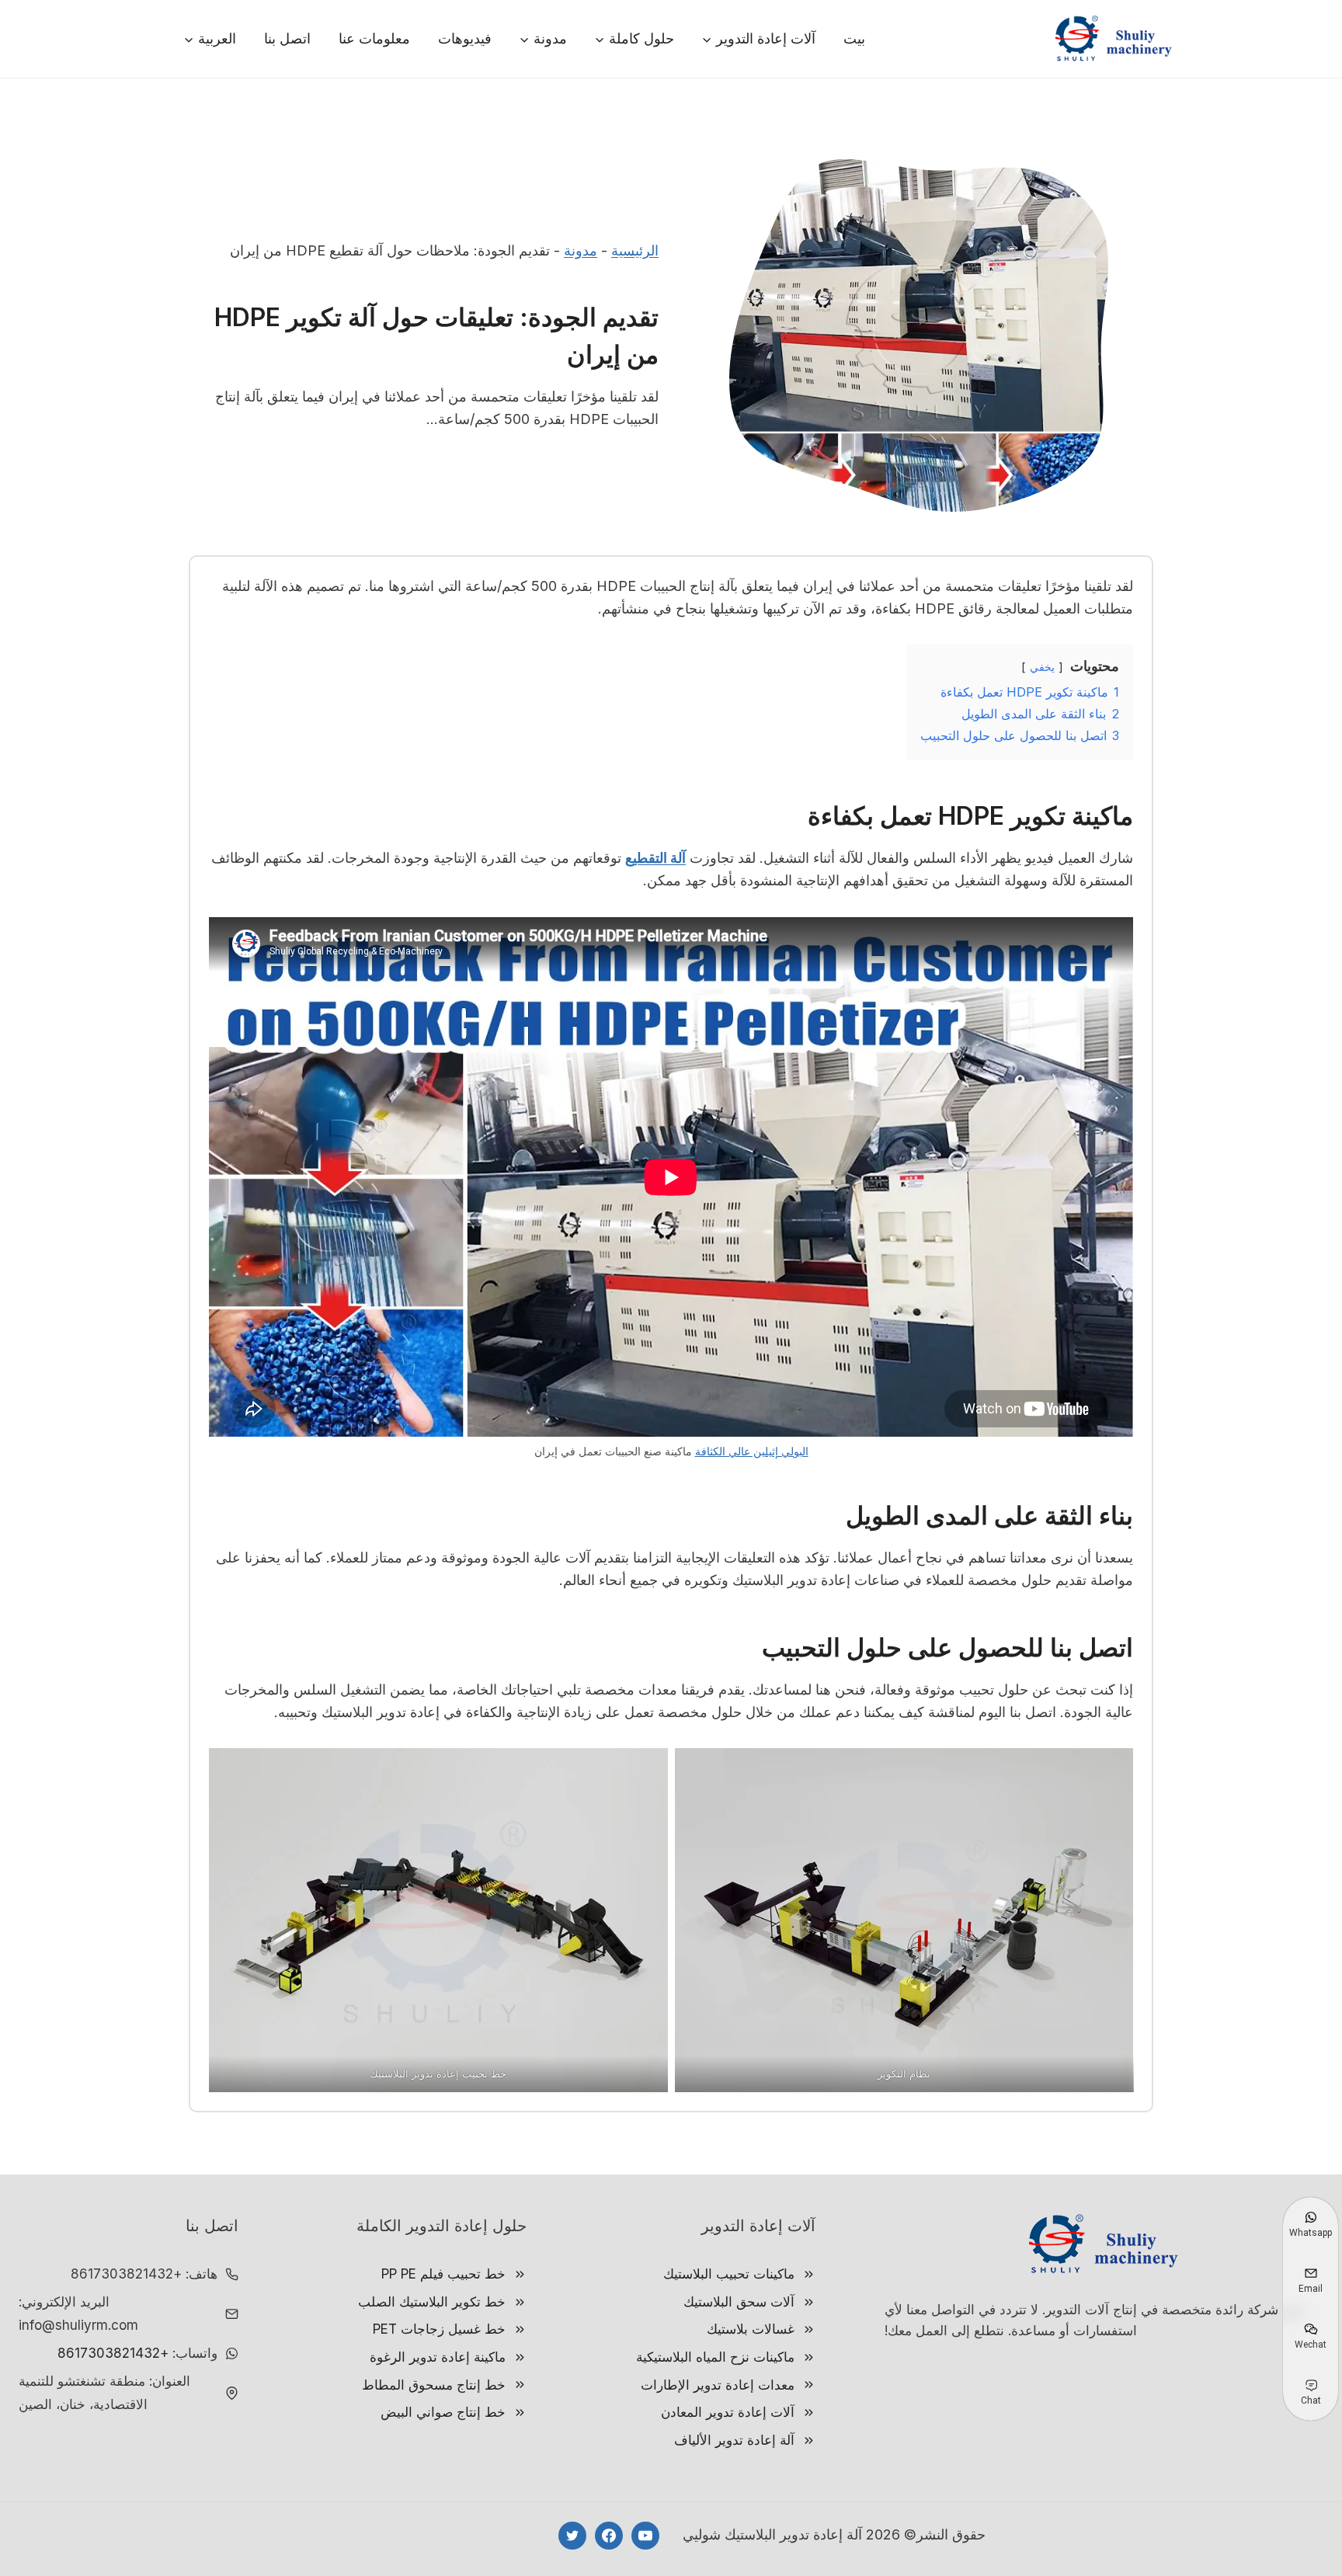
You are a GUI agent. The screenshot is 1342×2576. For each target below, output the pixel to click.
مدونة (581, 250)
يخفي (1042, 667)
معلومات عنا (374, 38)
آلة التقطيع (655, 858)
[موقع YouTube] (645, 2536)
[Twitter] (572, 2536)
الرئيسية (635, 250)
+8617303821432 (113, 2353)
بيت (854, 38)
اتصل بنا (287, 38)
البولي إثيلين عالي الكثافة (752, 1451)
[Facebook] (609, 2536)
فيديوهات (465, 38)
